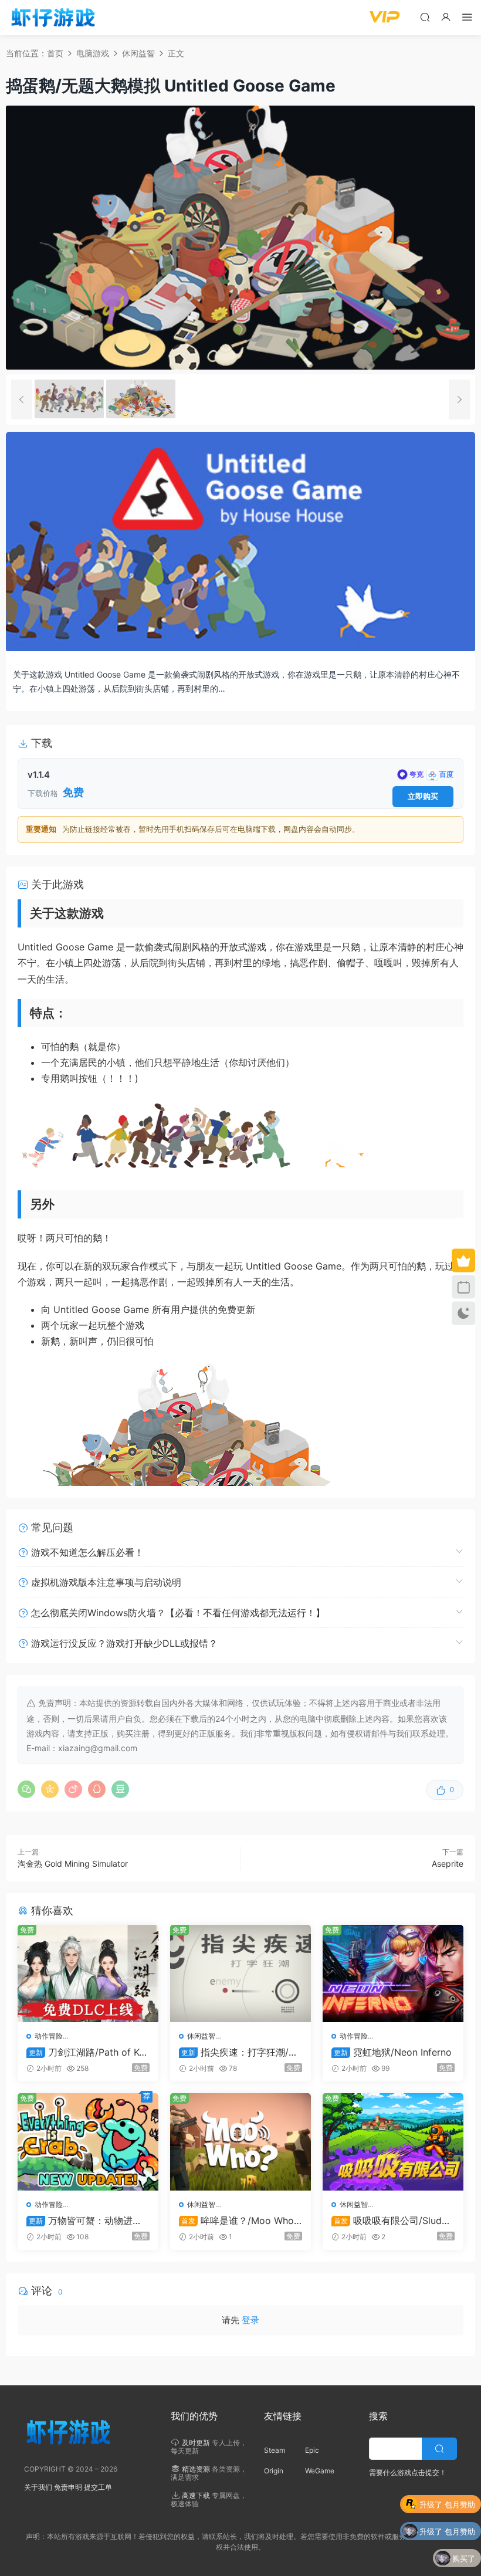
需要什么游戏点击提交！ (408, 2472)
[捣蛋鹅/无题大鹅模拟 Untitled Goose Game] (69, 399)
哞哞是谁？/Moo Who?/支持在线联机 (240, 2220)
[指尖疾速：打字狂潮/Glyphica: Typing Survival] (240, 1974)
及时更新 (196, 2443)
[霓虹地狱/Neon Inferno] (393, 1974)
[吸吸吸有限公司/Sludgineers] (393, 2142)
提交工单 (98, 2487)
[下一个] (459, 400)
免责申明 (68, 2487)
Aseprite (448, 1864)
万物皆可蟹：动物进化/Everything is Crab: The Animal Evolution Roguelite (87, 2220)
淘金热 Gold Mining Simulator (73, 1864)
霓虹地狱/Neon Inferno (393, 2052)
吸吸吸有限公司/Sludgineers (391, 2220)
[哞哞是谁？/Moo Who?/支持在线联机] (240, 2142)
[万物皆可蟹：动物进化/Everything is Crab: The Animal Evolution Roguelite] (88, 2142)
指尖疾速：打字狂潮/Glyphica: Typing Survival (238, 2052)
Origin (274, 2471)
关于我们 (38, 2487)
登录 (250, 2320)
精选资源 (196, 2469)
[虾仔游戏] (53, 18)
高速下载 (196, 2495)
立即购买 (423, 796)
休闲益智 (201, 2036)
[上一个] (22, 400)
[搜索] (425, 17)
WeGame (320, 2471)
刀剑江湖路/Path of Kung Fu (88, 2052)
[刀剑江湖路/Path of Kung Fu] (88, 1974)
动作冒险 (49, 2036)
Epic (312, 2450)
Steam (275, 2450)
